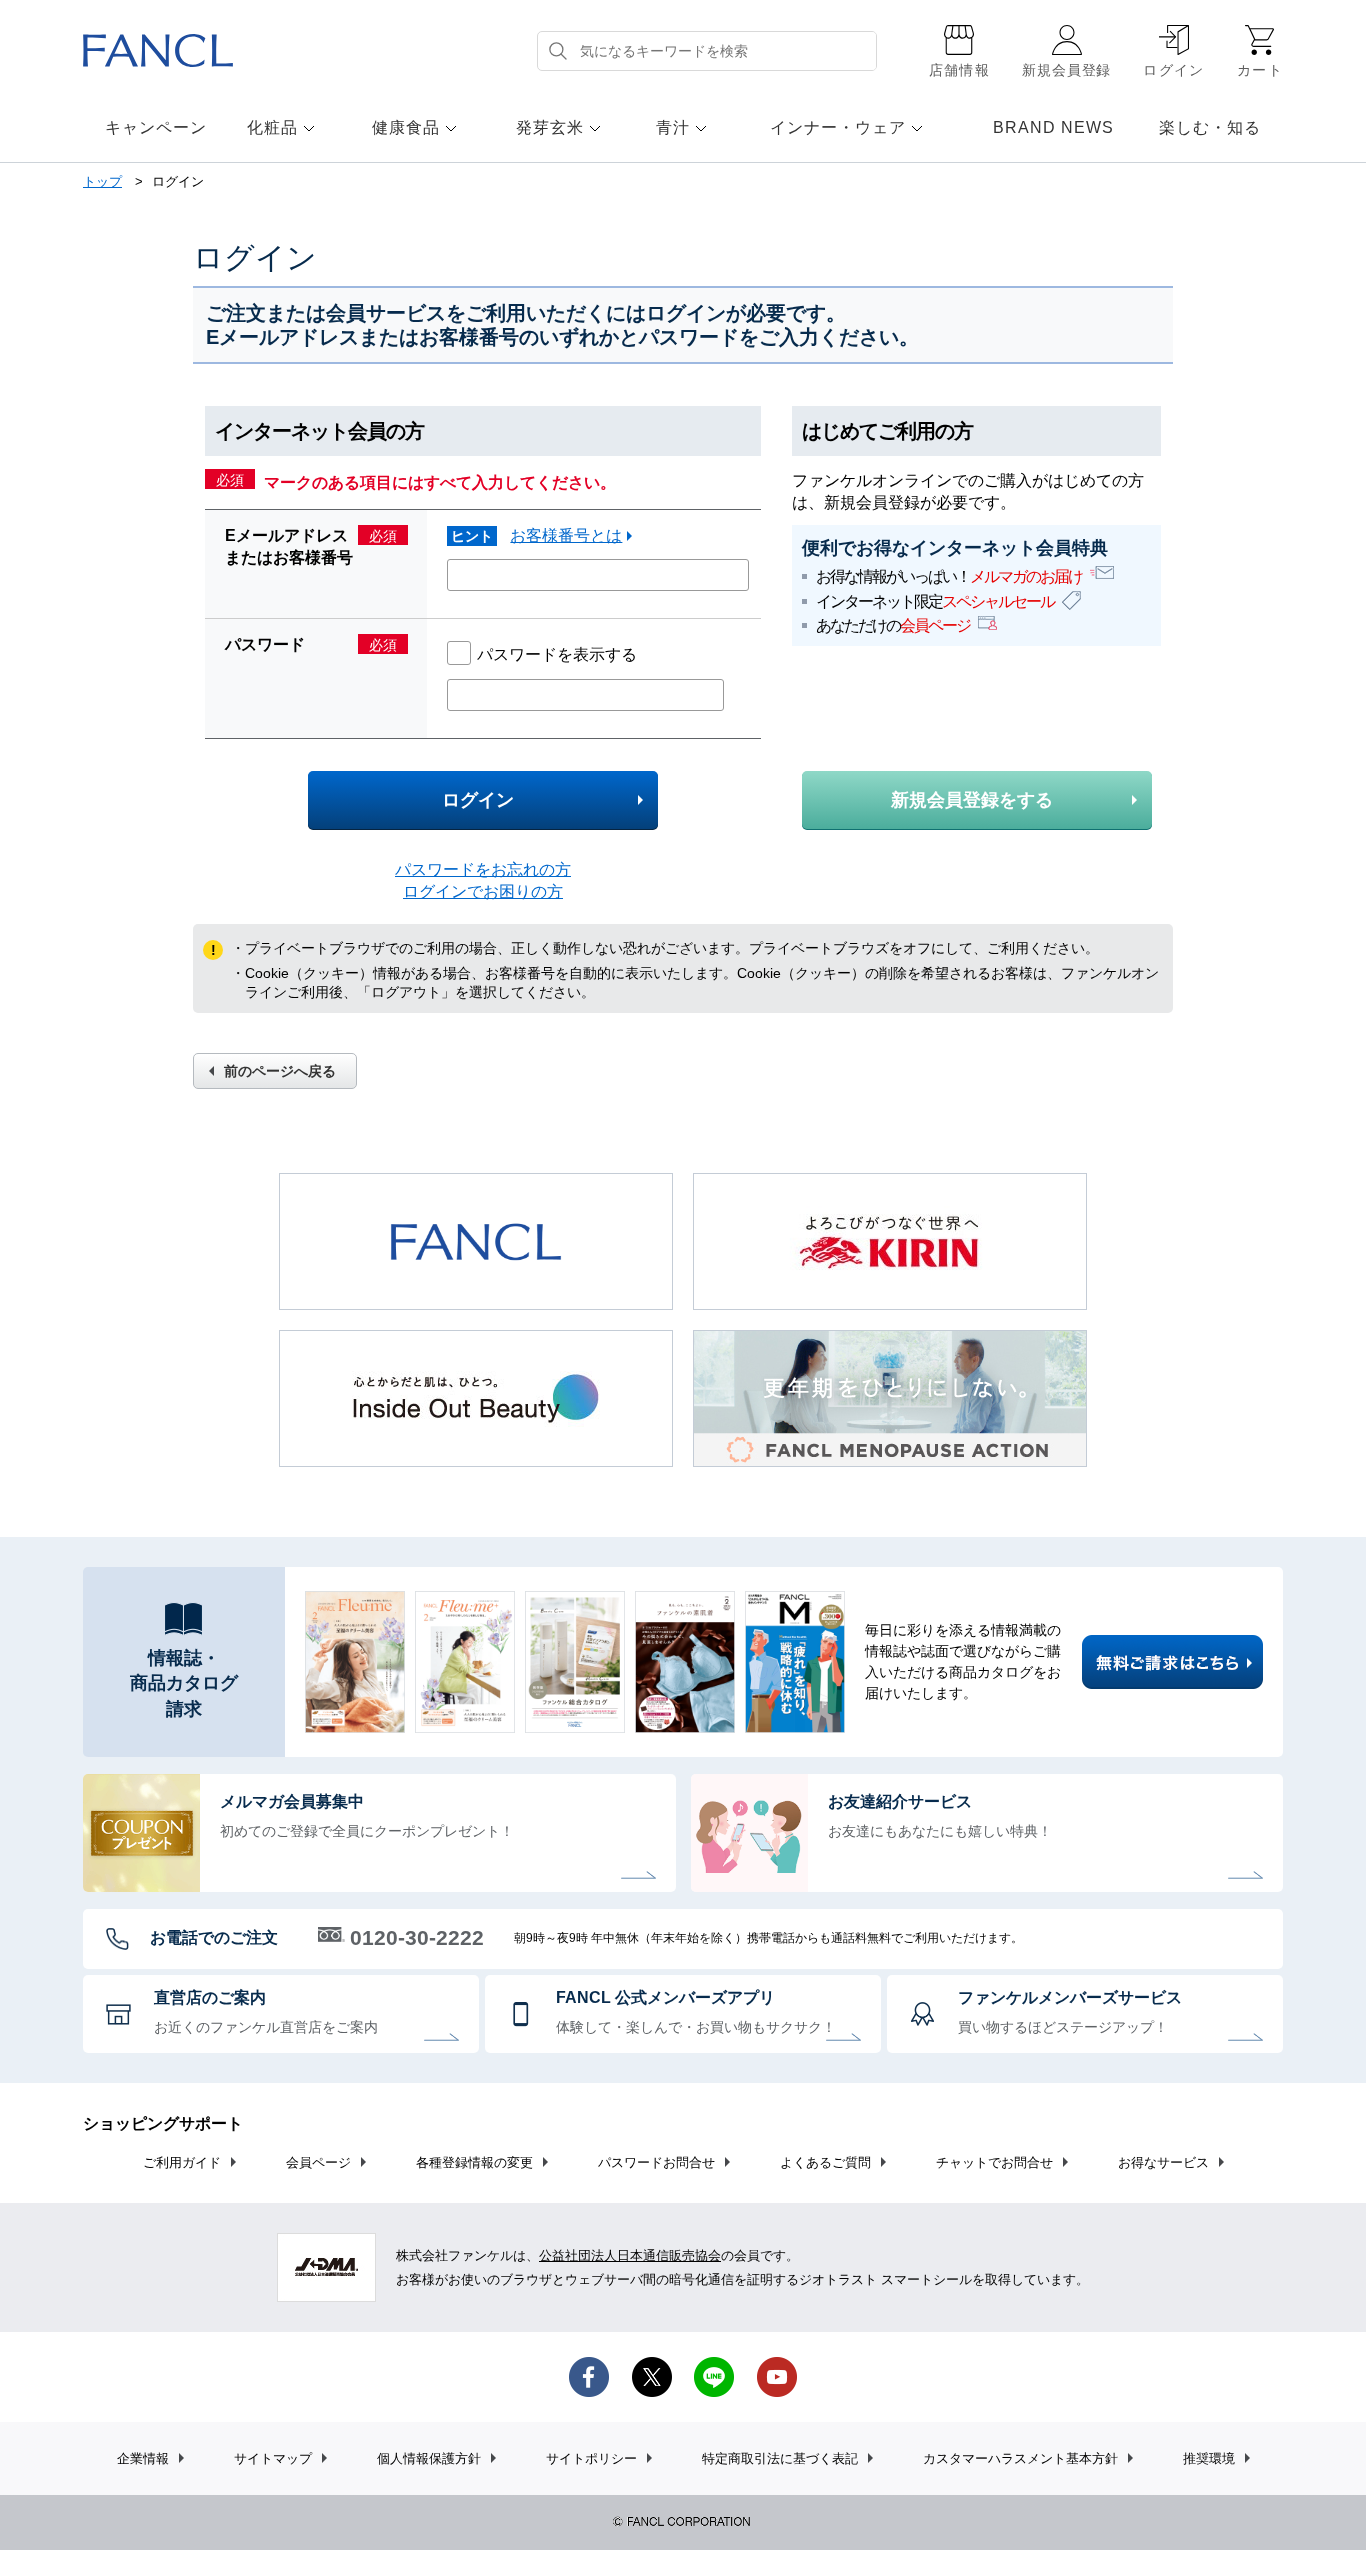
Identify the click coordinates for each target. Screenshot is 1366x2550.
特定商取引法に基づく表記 (780, 2458)
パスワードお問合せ (656, 2162)
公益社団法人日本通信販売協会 (630, 2255)
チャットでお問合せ (994, 2162)
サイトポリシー (591, 2458)
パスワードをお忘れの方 (483, 869)
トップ (102, 181)
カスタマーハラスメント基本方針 (1020, 2458)
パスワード (265, 644)
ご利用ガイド (182, 2162)
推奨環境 (1209, 2458)
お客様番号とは (566, 535)
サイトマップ (273, 2458)
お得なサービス (1163, 2162)
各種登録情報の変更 (474, 2162)
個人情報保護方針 (429, 2458)
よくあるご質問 (825, 2162)
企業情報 (143, 2458)
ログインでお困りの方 (483, 891)
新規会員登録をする (972, 800)
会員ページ (318, 2162)
